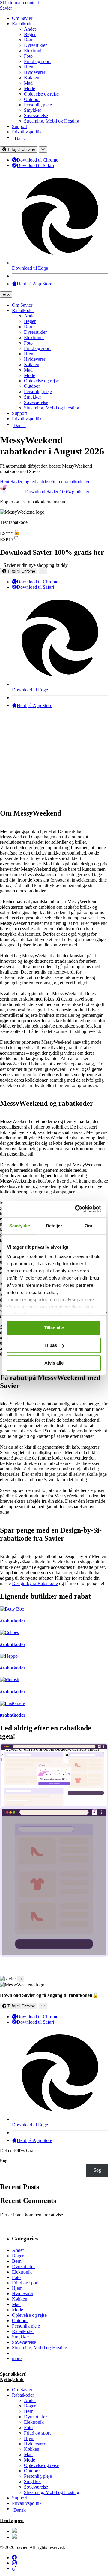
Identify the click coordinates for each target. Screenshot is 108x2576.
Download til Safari (35, 165)
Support (19, 126)
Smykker (33, 110)
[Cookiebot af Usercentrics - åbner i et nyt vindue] (76, 1209)
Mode (30, 88)
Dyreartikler (35, 45)
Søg (4, 2161)
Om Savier (22, 18)
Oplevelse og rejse (41, 94)
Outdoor (32, 99)
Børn (29, 40)
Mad (28, 83)
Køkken (32, 78)
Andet (30, 29)
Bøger (30, 34)
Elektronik (34, 51)
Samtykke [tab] (20, 1226)
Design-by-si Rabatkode (35, 1583)
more (17, 2358)
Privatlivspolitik (27, 132)
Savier (6, 8)
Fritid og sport (37, 61)
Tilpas (51, 1345)
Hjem (29, 67)
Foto (28, 56)
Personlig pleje (38, 105)
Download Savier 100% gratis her (57, 492)
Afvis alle (54, 1363)
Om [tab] (88, 1226)
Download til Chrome (37, 160)
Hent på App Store (34, 284)
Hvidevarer (35, 72)
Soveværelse (36, 115)
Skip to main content (19, 3)
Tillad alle (54, 1328)
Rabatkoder (23, 24)
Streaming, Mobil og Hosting (52, 121)
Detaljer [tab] (54, 1226)
